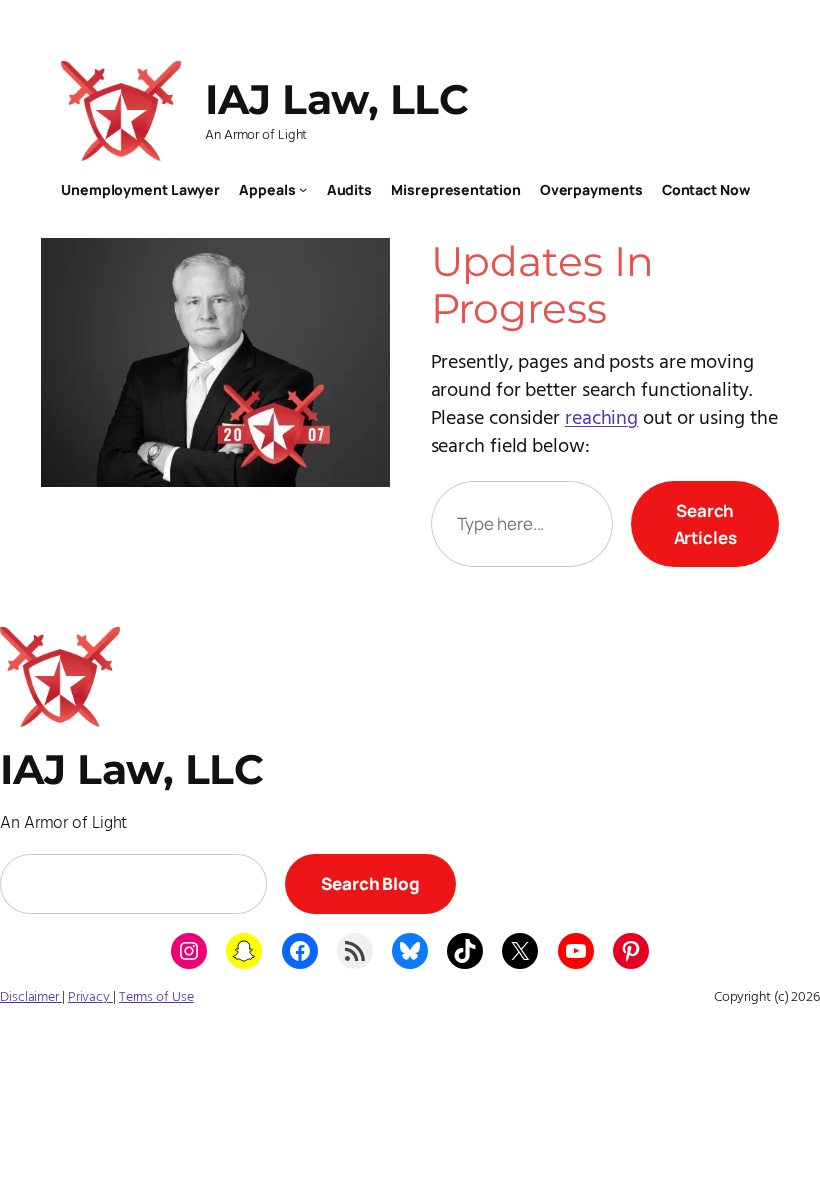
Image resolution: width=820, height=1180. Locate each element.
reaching (601, 419)
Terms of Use (156, 997)
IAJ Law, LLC (336, 99)
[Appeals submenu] (303, 189)
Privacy (90, 997)
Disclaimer (31, 997)
